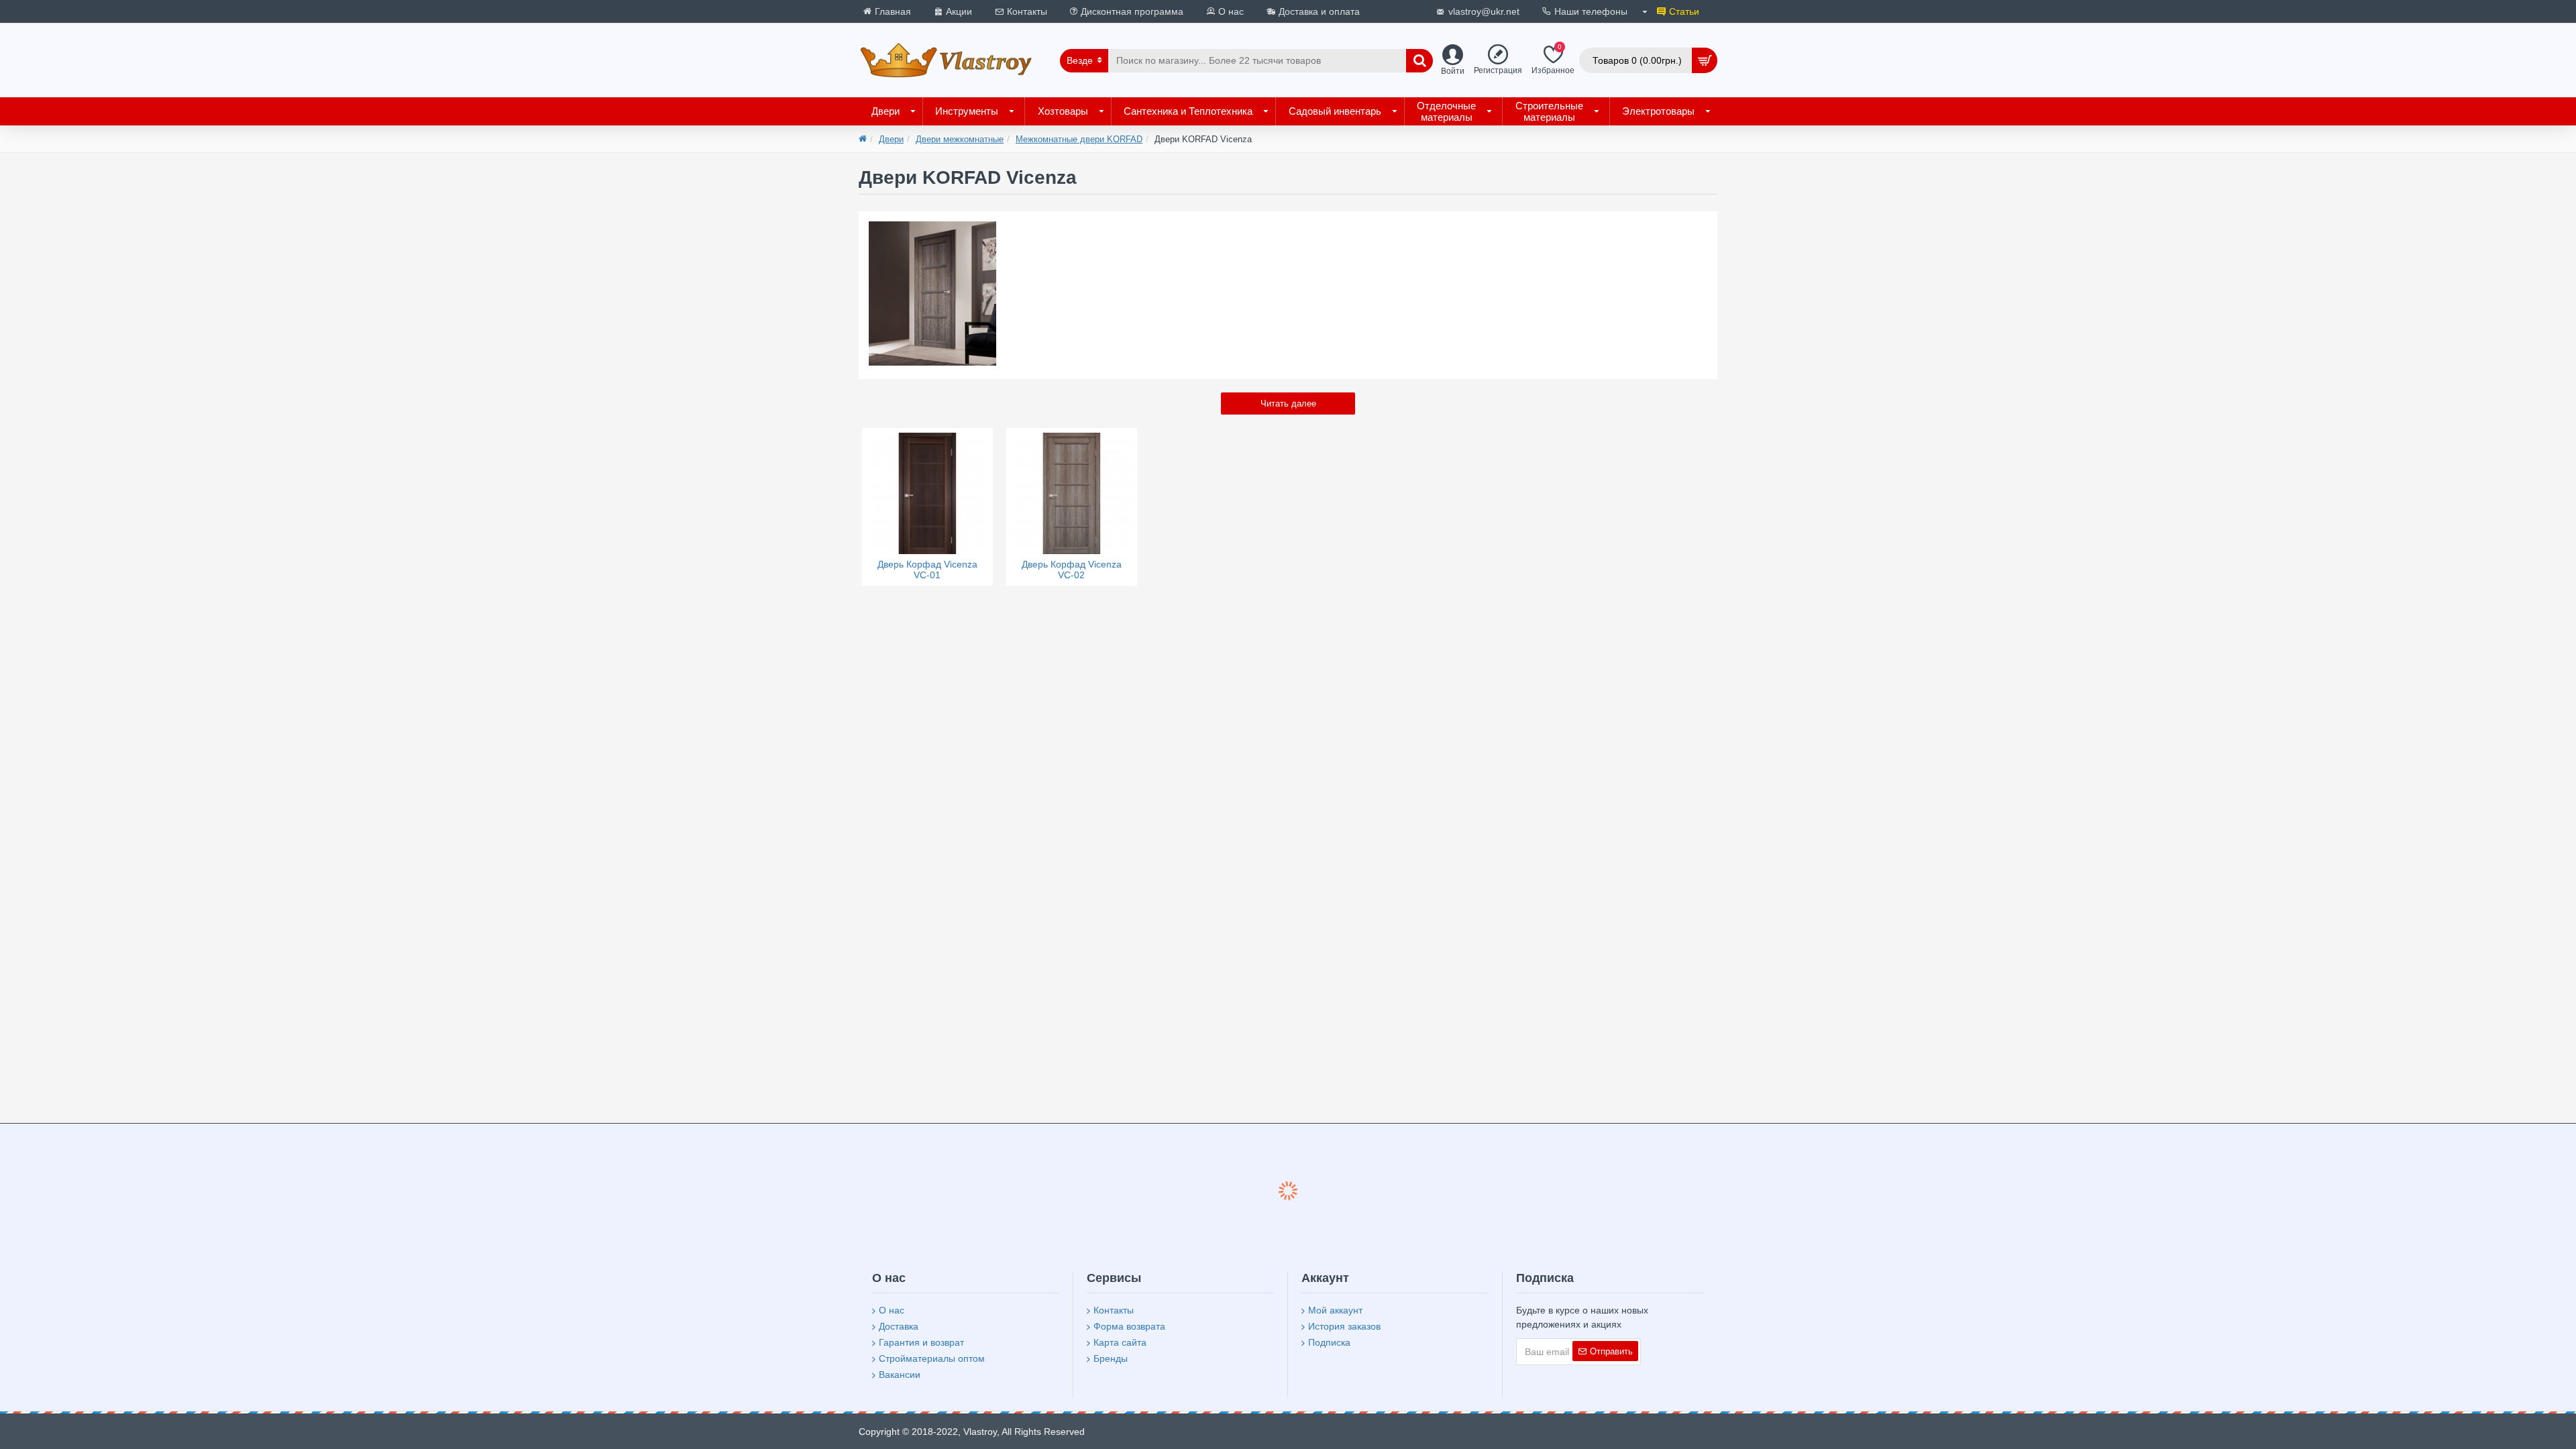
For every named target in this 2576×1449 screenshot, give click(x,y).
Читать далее (1288, 404)
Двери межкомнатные (960, 139)
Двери (891, 139)
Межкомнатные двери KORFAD (1079, 139)
